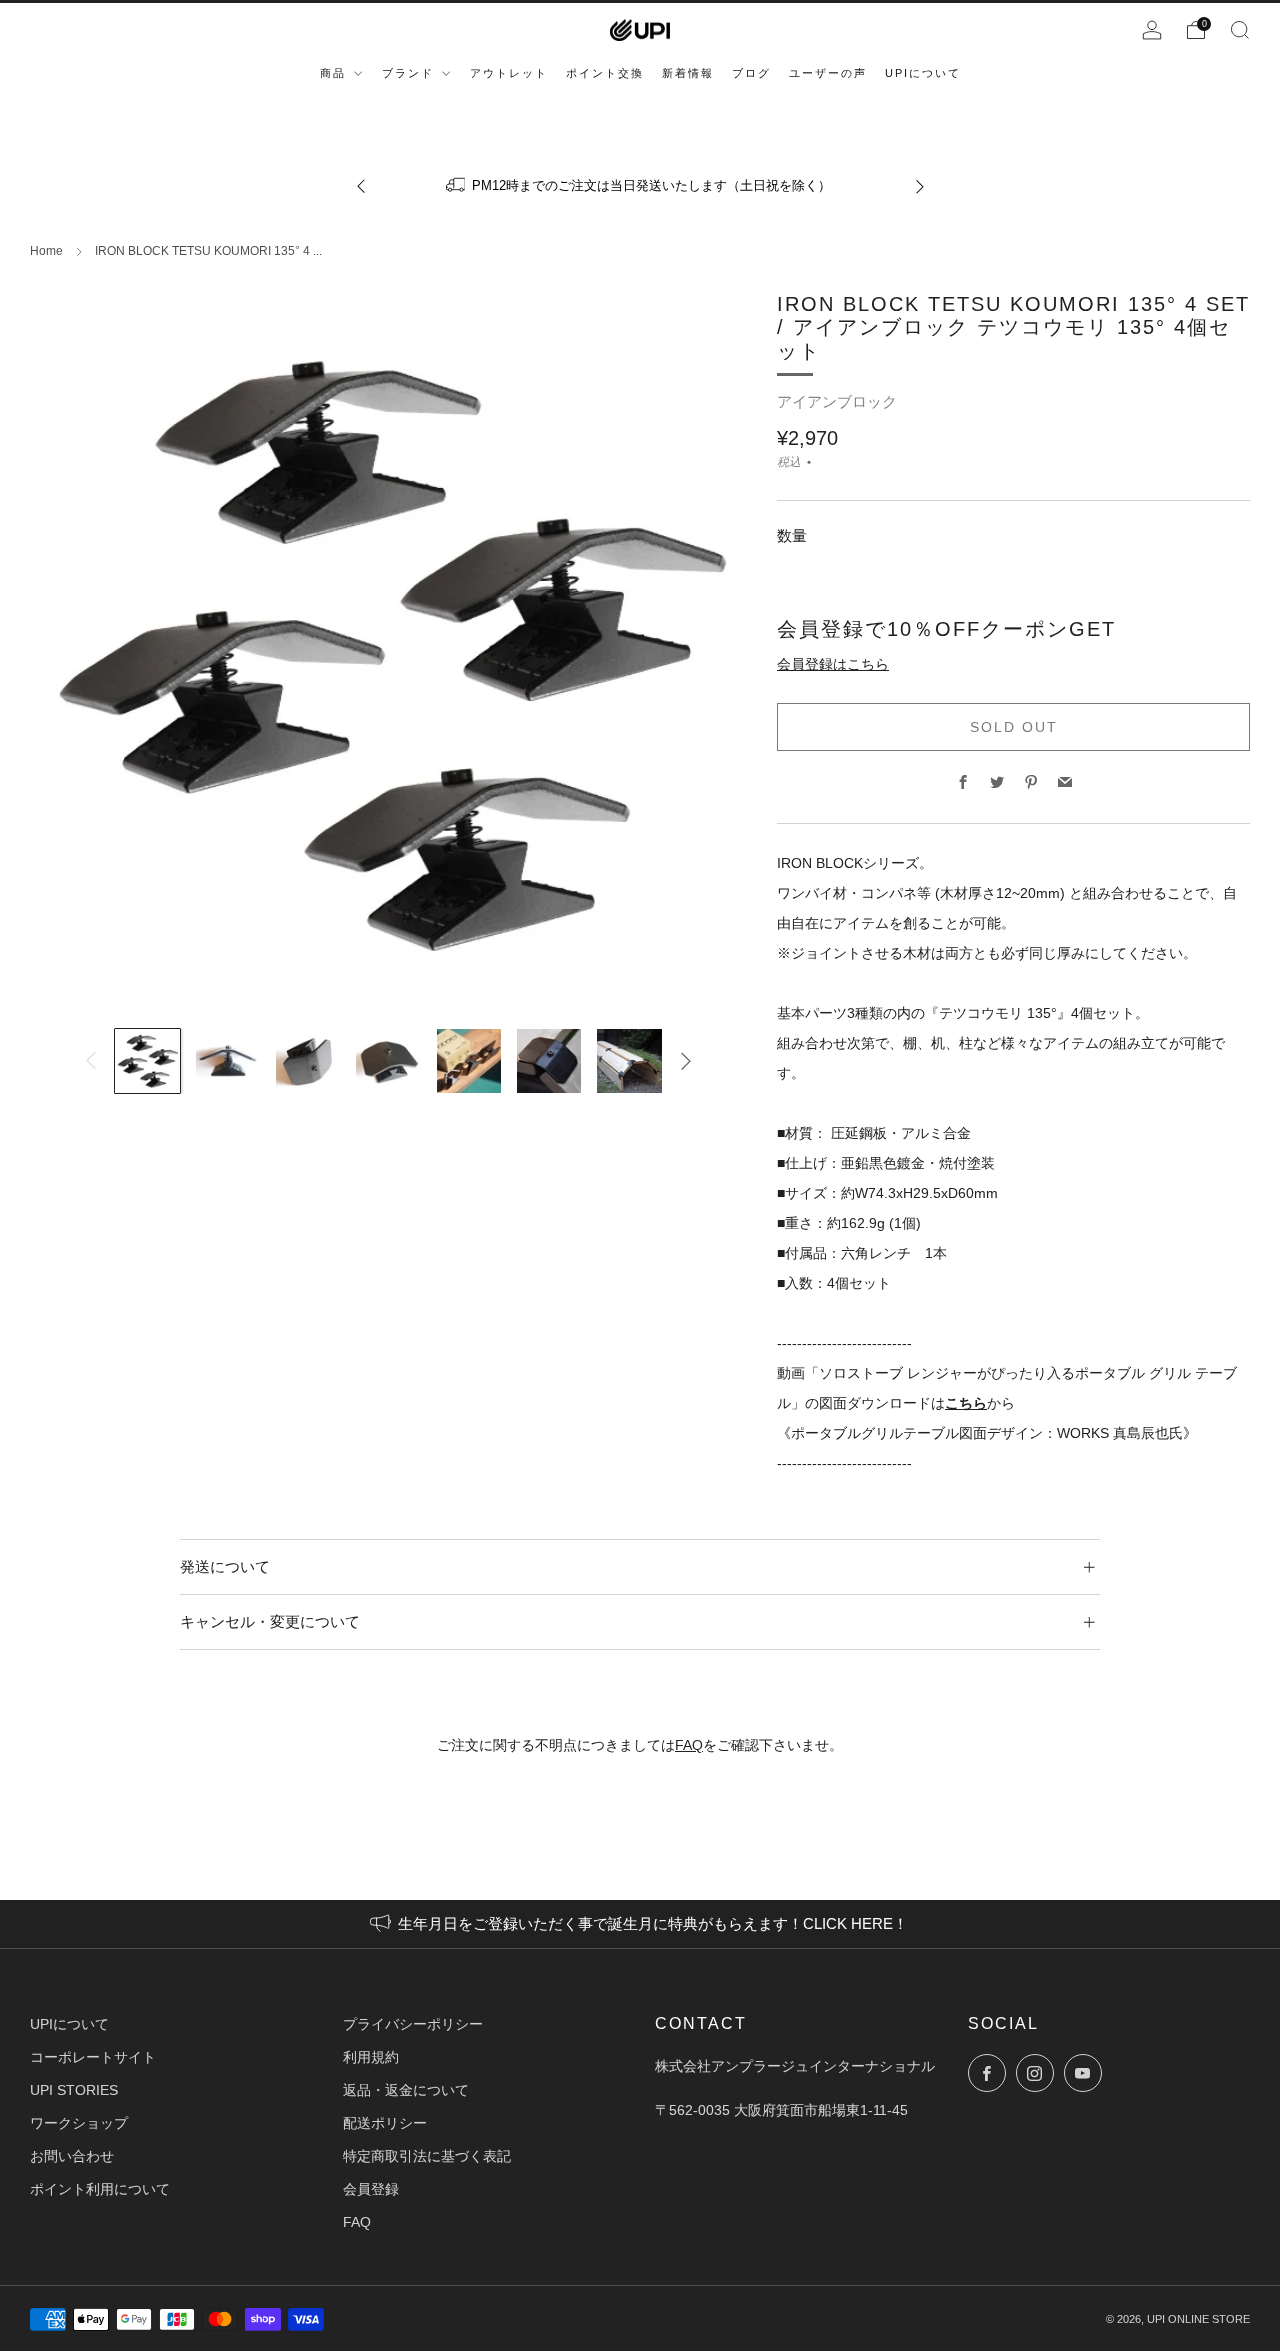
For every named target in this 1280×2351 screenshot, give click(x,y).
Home (46, 251)
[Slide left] (91, 1061)
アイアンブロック (837, 402)
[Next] (920, 185)
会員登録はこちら (833, 664)
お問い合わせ (72, 2156)
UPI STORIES (74, 2090)
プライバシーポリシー (413, 2024)
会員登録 (371, 2189)
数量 (792, 535)
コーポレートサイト (93, 2057)
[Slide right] (686, 1061)
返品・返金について (406, 2090)
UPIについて (69, 2024)
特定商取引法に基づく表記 (427, 2156)
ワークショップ (79, 2123)
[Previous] (361, 185)
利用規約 (371, 2057)
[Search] (1240, 30)
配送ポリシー (385, 2123)
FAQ (689, 1745)
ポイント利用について (100, 2189)
